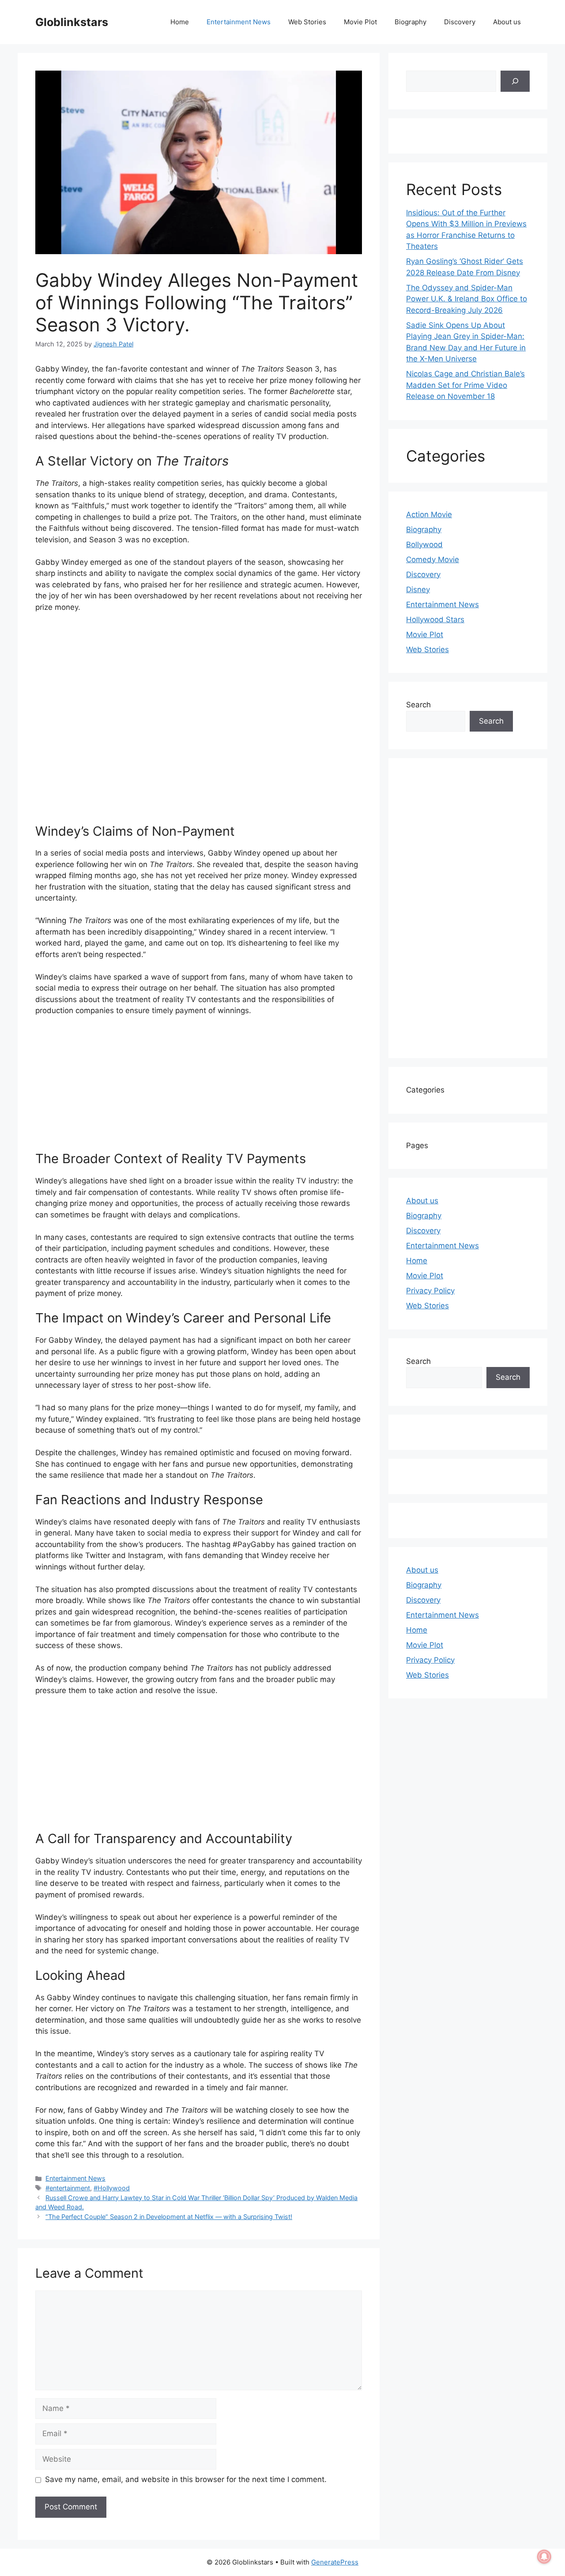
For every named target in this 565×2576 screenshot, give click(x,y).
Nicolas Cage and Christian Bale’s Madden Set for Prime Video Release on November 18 (465, 385)
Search (418, 705)
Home (180, 22)
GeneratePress (335, 2562)
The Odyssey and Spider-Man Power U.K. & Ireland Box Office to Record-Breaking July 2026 (467, 299)
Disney (418, 590)
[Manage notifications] (544, 2557)
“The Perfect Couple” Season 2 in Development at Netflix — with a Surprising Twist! (169, 2217)
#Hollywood (112, 2188)
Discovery (460, 22)
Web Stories (307, 22)
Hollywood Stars (435, 620)
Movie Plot (360, 22)
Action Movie (429, 514)
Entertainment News (239, 22)
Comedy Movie (433, 560)
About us (507, 22)
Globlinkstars (72, 22)
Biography (411, 22)
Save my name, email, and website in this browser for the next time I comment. (186, 2479)
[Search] (515, 81)
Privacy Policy (430, 1291)
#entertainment (68, 2188)
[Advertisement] (199, 722)
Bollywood (424, 544)
